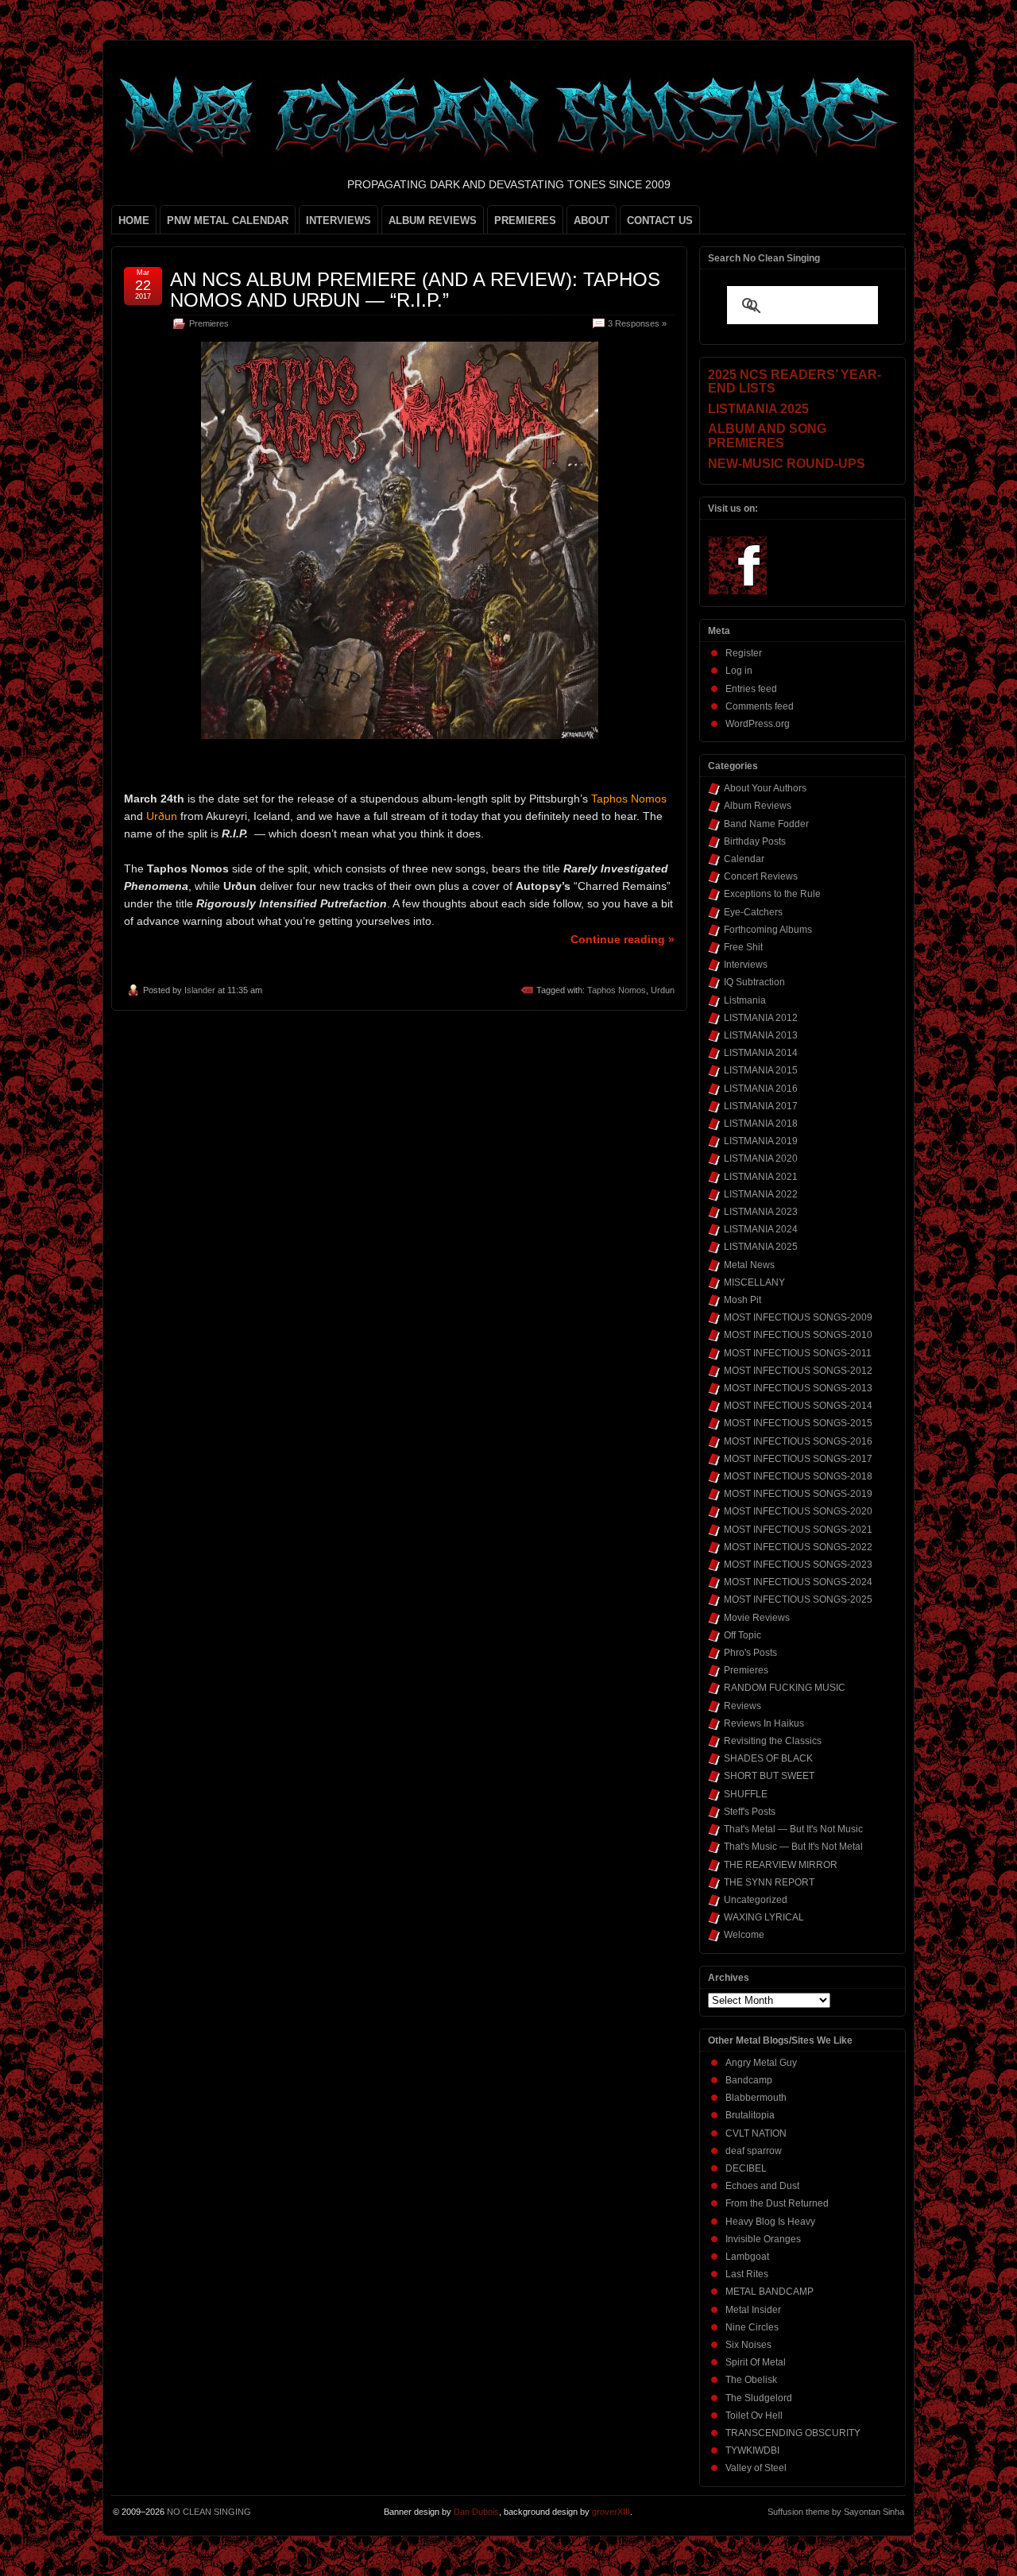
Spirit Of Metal (756, 2362)
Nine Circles (752, 2327)
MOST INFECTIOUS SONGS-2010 (798, 1335)
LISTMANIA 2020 (761, 1158)
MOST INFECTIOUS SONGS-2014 (798, 1406)
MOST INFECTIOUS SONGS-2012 (798, 1371)
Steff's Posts (750, 1812)
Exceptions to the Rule (772, 894)
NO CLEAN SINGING (209, 2512)
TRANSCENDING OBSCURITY (793, 2433)
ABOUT (592, 220)
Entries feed (751, 689)
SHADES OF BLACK (768, 1758)
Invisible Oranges (763, 2239)
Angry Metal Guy (761, 2063)
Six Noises (748, 2345)
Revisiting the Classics (773, 1741)
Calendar (744, 859)
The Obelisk (751, 2380)
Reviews (742, 1706)
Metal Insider (753, 2310)
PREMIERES (525, 220)
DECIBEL (746, 2168)
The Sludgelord (759, 2398)
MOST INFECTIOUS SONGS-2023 (798, 1565)
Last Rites (747, 2274)
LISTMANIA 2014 (761, 1053)
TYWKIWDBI (752, 2450)
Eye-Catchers (753, 912)
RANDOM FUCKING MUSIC (785, 1688)
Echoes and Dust (762, 2186)
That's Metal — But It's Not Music (793, 1829)
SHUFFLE (746, 1794)
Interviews (746, 965)
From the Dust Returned (777, 2203)
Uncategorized (756, 1900)
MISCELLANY (754, 1282)
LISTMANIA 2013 (761, 1035)
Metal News (749, 1265)
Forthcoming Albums (768, 930)
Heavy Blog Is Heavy (770, 2222)
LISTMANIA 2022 (761, 1194)
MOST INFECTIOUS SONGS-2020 (798, 1511)
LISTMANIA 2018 (761, 1124)
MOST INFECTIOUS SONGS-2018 (798, 1476)
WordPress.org (758, 724)
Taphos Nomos (617, 990)
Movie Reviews (757, 1618)
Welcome (744, 1935)
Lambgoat (747, 2257)
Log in (739, 671)
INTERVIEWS (338, 220)
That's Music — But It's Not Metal (793, 1847)
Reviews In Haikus (764, 1723)
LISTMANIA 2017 (761, 1106)
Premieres (209, 323)
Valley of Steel (756, 2468)
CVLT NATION (756, 2133)
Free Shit (743, 947)
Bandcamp (749, 2080)
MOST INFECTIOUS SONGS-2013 (798, 1388)
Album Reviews (758, 806)
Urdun (663, 990)
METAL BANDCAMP (770, 2292)
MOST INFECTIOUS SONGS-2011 (798, 1353)
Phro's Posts (750, 1653)
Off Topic (742, 1635)
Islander (200, 990)
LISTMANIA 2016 (761, 1089)
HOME (134, 220)
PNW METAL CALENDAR (228, 220)
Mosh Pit (742, 1300)
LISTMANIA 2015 (761, 1070)
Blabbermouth (756, 2098)
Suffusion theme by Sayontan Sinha (836, 2512)
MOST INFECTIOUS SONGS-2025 (798, 1599)
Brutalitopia (750, 2115)
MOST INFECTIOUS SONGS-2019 (798, 1494)
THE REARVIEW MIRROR (781, 1865)
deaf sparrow (754, 2151)
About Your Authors (765, 788)
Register (744, 653)
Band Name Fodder (766, 824)
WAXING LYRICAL (764, 1917)
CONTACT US (660, 220)
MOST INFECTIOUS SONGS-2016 (798, 1441)
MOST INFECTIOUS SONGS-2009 (798, 1317)
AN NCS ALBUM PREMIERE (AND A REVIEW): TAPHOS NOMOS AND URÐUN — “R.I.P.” (415, 290)
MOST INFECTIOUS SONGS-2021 (798, 1530)
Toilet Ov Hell (754, 2415)
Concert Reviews (761, 876)
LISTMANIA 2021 (761, 1177)
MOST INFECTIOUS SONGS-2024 (798, 1582)
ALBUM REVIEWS (433, 220)
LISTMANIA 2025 (761, 1247)
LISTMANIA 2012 (761, 1018)
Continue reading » (623, 939)
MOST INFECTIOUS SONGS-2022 (798, 1547)
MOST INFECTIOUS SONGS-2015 (798, 1423)
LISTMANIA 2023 (761, 1212)
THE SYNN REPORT (769, 1882)
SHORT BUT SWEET (769, 1776)
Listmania (745, 1000)
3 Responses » (637, 323)
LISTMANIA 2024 (761, 1229)
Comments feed (760, 706)
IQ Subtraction (754, 982)
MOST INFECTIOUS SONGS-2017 (798, 1459)
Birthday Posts (755, 841)
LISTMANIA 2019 (761, 1141)
